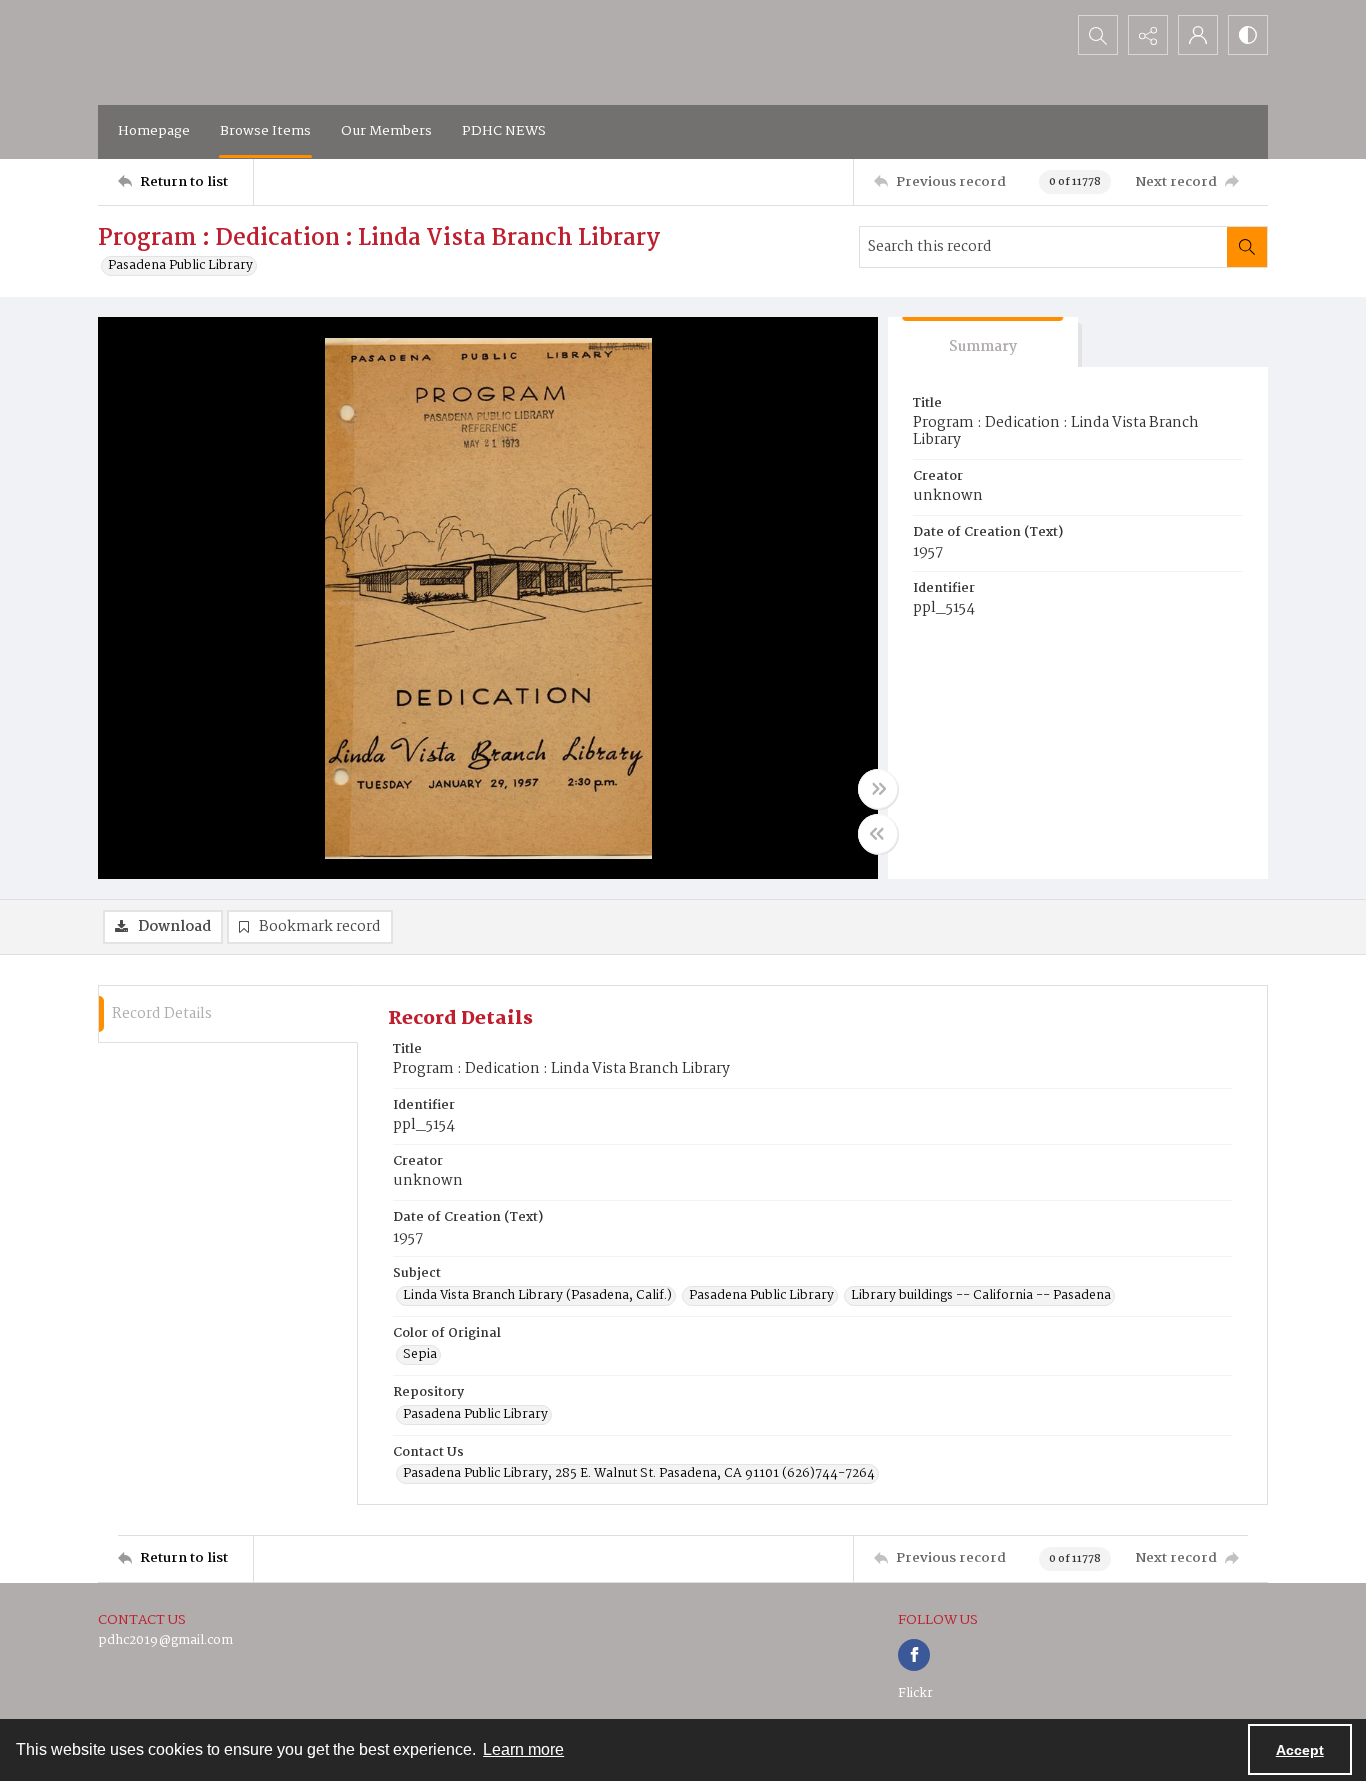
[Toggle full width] (878, 789)
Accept (1300, 1750)
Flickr (915, 1693)
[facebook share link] (914, 1655)
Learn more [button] (523, 1749)
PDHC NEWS (504, 131)
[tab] (983, 342)
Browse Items (265, 131)
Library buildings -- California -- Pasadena (981, 1296)
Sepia (420, 1355)
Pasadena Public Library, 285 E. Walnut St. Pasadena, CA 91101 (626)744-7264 (639, 1474)
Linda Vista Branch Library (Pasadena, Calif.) (537, 1296)
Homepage (154, 131)
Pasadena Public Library (180, 266)
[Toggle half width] (878, 834)
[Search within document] (1247, 247)
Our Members (386, 131)
